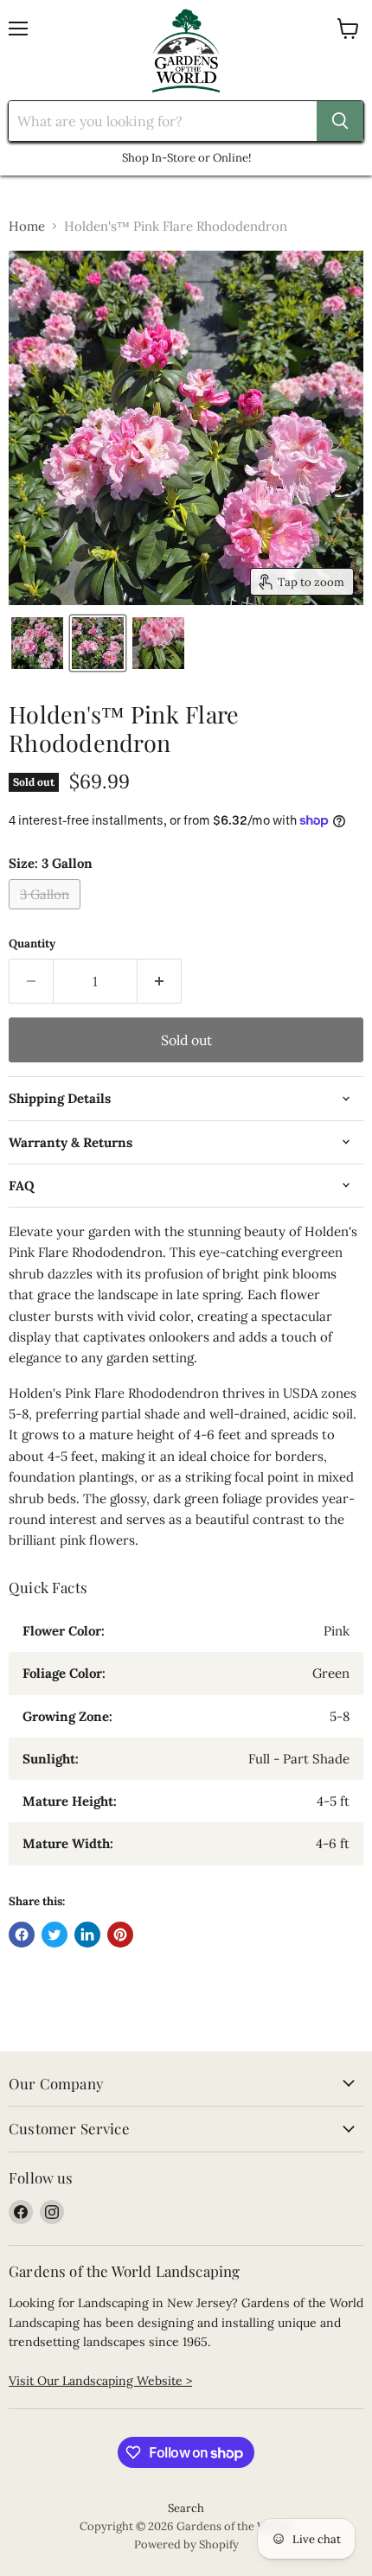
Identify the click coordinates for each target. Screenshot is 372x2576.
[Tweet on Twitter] (55, 1935)
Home (27, 226)
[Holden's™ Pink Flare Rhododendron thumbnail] (37, 643)
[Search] (340, 121)
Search (186, 2508)
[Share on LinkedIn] (87, 1935)
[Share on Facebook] (22, 1935)
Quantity (32, 944)
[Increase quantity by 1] (160, 981)
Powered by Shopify (186, 2544)
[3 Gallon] (47, 913)
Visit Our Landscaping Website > (100, 2381)
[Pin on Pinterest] (120, 1935)
